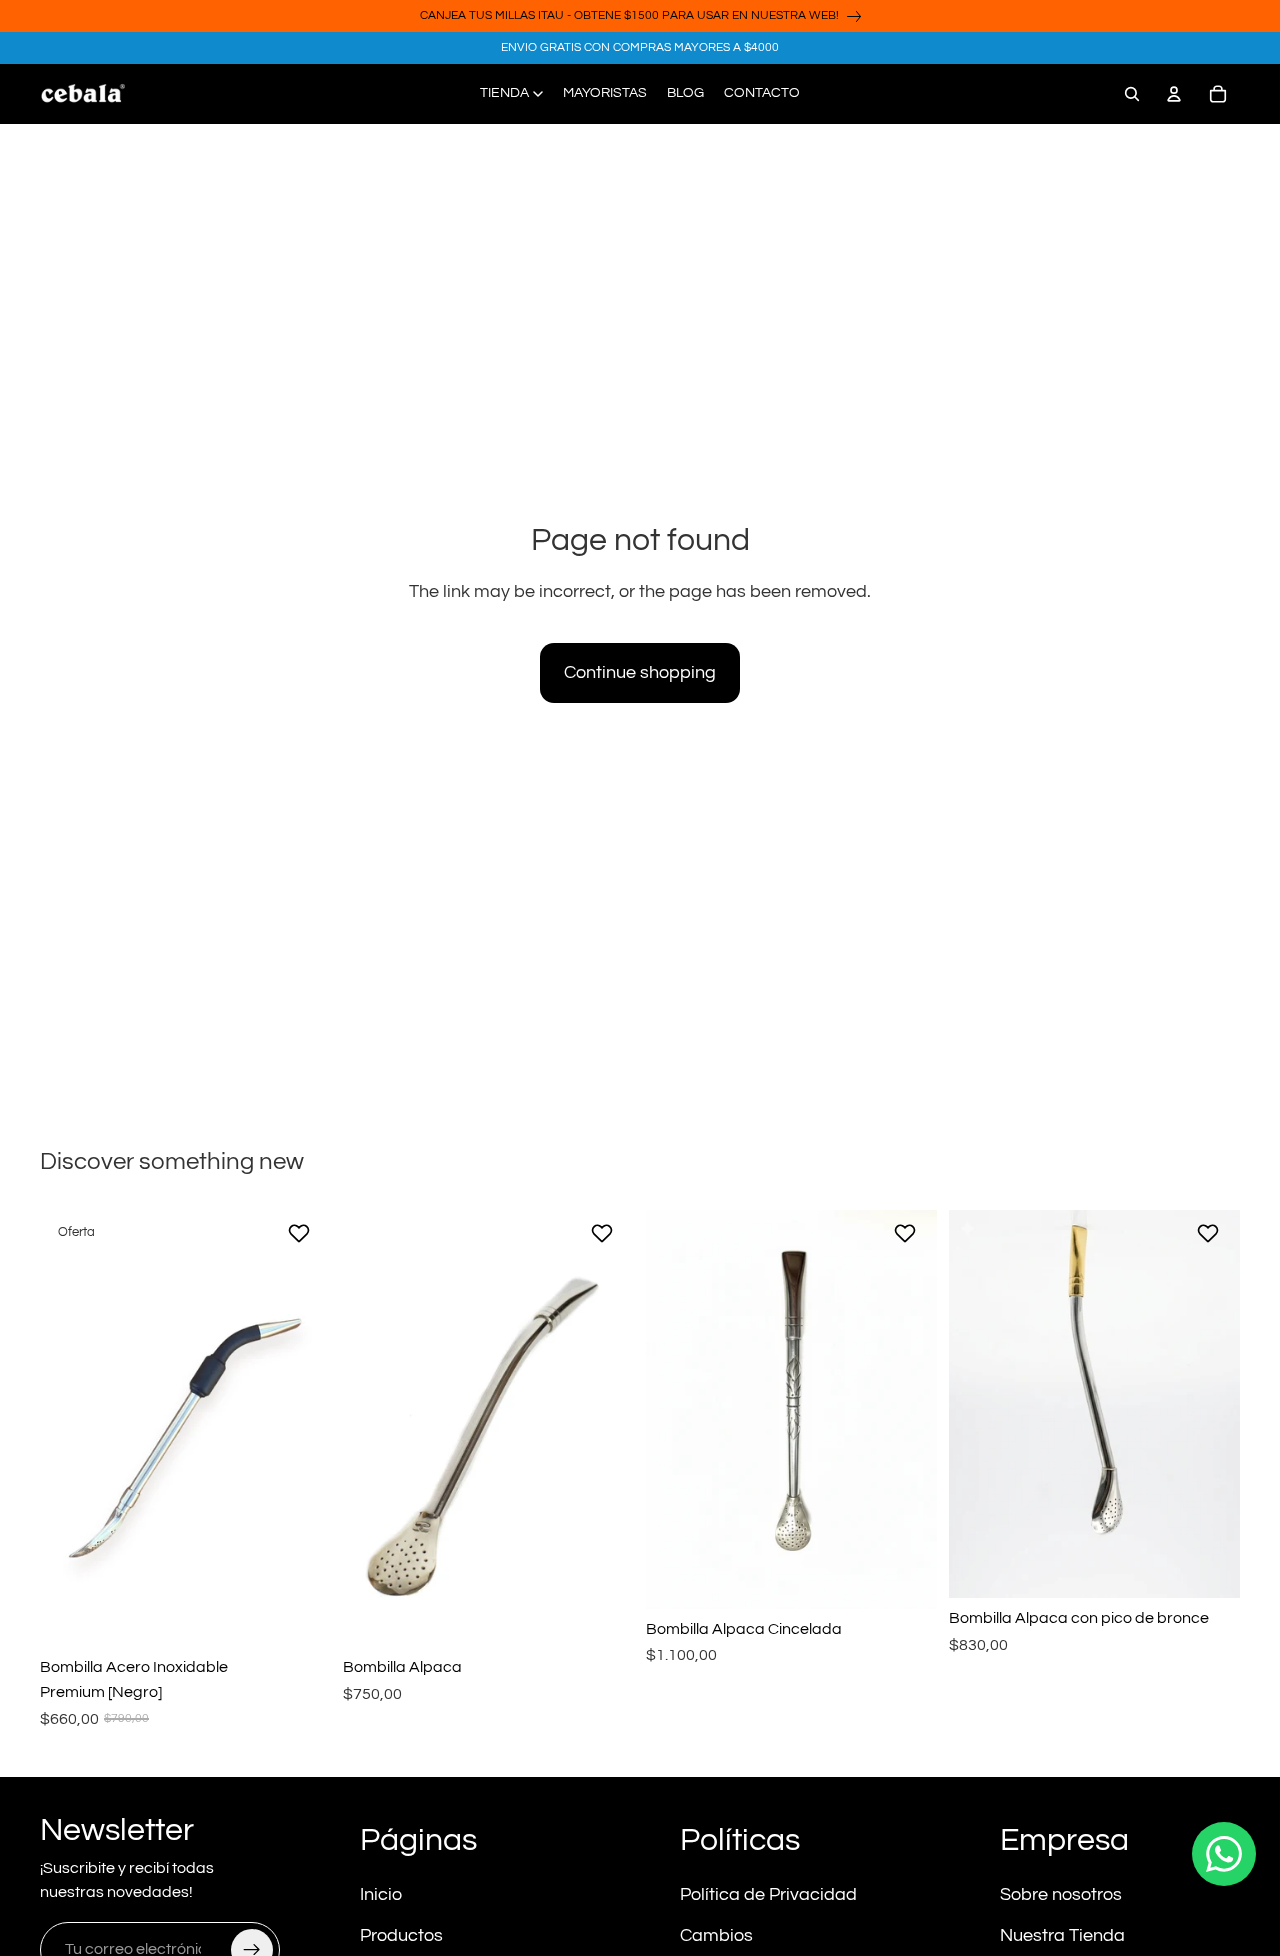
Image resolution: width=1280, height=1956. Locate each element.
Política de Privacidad (768, 1894)
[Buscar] (1132, 94)
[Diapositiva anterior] (70, 1428)
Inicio (381, 1894)
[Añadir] (300, 1616)
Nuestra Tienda (1062, 1935)
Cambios (716, 1935)
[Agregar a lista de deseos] (301, 1233)
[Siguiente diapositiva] (301, 1428)
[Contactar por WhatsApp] (1224, 1854)
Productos (401, 1935)
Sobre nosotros (1061, 1894)
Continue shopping (640, 672)
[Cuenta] (1174, 94)
